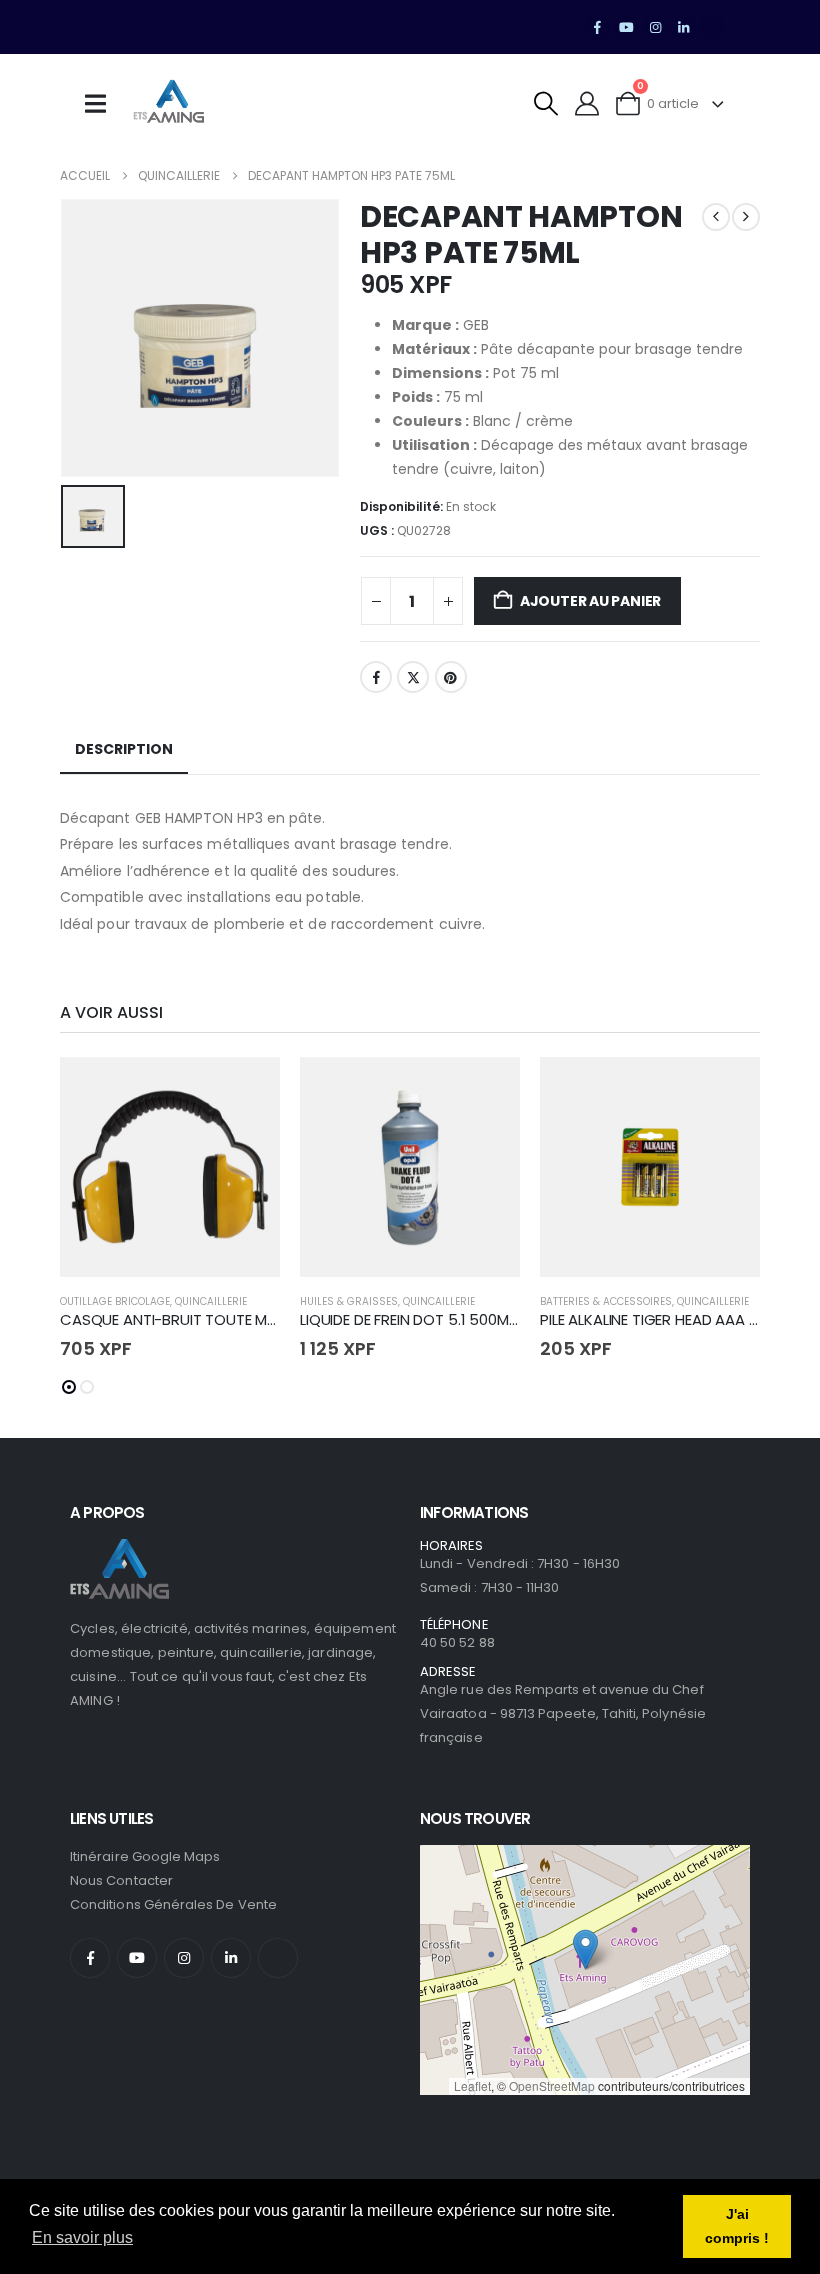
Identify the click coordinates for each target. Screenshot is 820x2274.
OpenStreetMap (552, 2085)
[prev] (716, 217)
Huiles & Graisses (349, 1301)
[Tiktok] (712, 27)
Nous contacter (121, 1880)
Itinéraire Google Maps (145, 1856)
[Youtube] (627, 27)
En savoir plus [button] (82, 2237)
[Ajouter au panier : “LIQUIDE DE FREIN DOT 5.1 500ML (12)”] (487, 1090)
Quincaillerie (211, 1301)
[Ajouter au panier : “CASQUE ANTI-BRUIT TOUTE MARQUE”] (247, 1090)
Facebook (376, 677)
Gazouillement (413, 677)
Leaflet (472, 2085)
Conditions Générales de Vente (173, 1904)
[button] (546, 103)
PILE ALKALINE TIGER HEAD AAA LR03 (660, 1319)
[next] (746, 217)
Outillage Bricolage (115, 1301)
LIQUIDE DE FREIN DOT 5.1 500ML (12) (422, 1319)
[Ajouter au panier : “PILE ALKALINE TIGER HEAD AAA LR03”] (727, 1090)
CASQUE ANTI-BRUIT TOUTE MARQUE (187, 1319)
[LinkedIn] (684, 27)
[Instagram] (655, 27)
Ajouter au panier (590, 601)
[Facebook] (598, 27)
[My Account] (587, 103)
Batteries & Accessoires (606, 1301)
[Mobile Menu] (102, 104)
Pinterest (451, 677)
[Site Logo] (169, 104)
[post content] (170, 1167)
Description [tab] (124, 749)
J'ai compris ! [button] (737, 2226)
